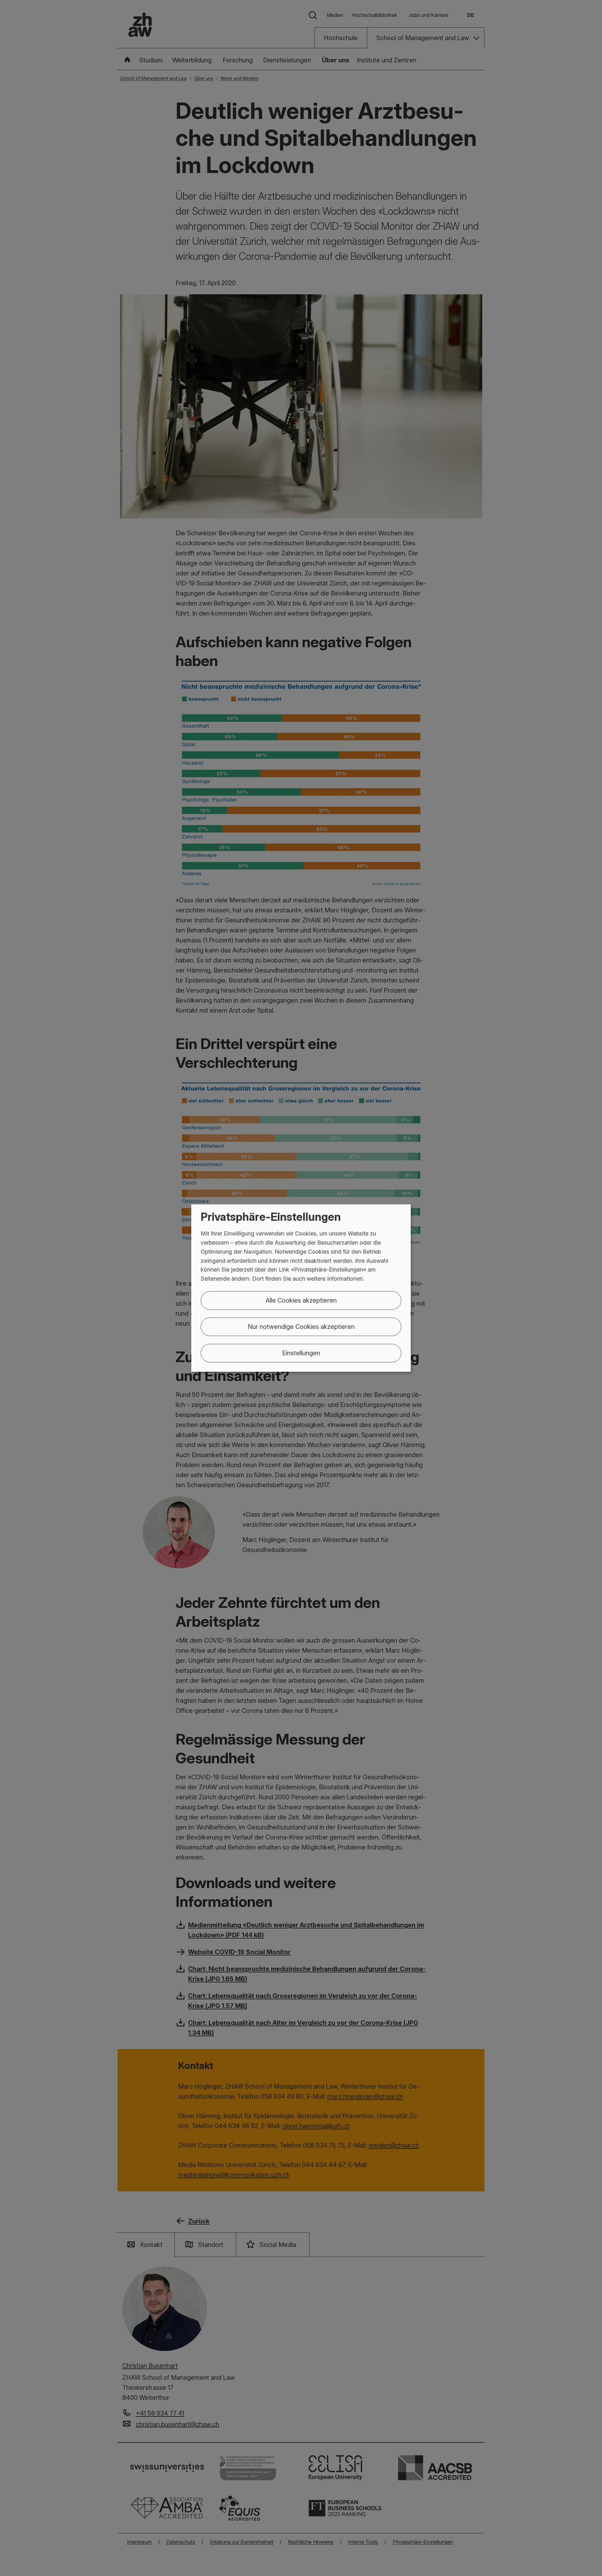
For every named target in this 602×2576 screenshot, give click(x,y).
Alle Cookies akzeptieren (301, 1300)
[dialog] (301, 1288)
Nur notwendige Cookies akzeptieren (301, 1327)
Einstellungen (301, 1353)
